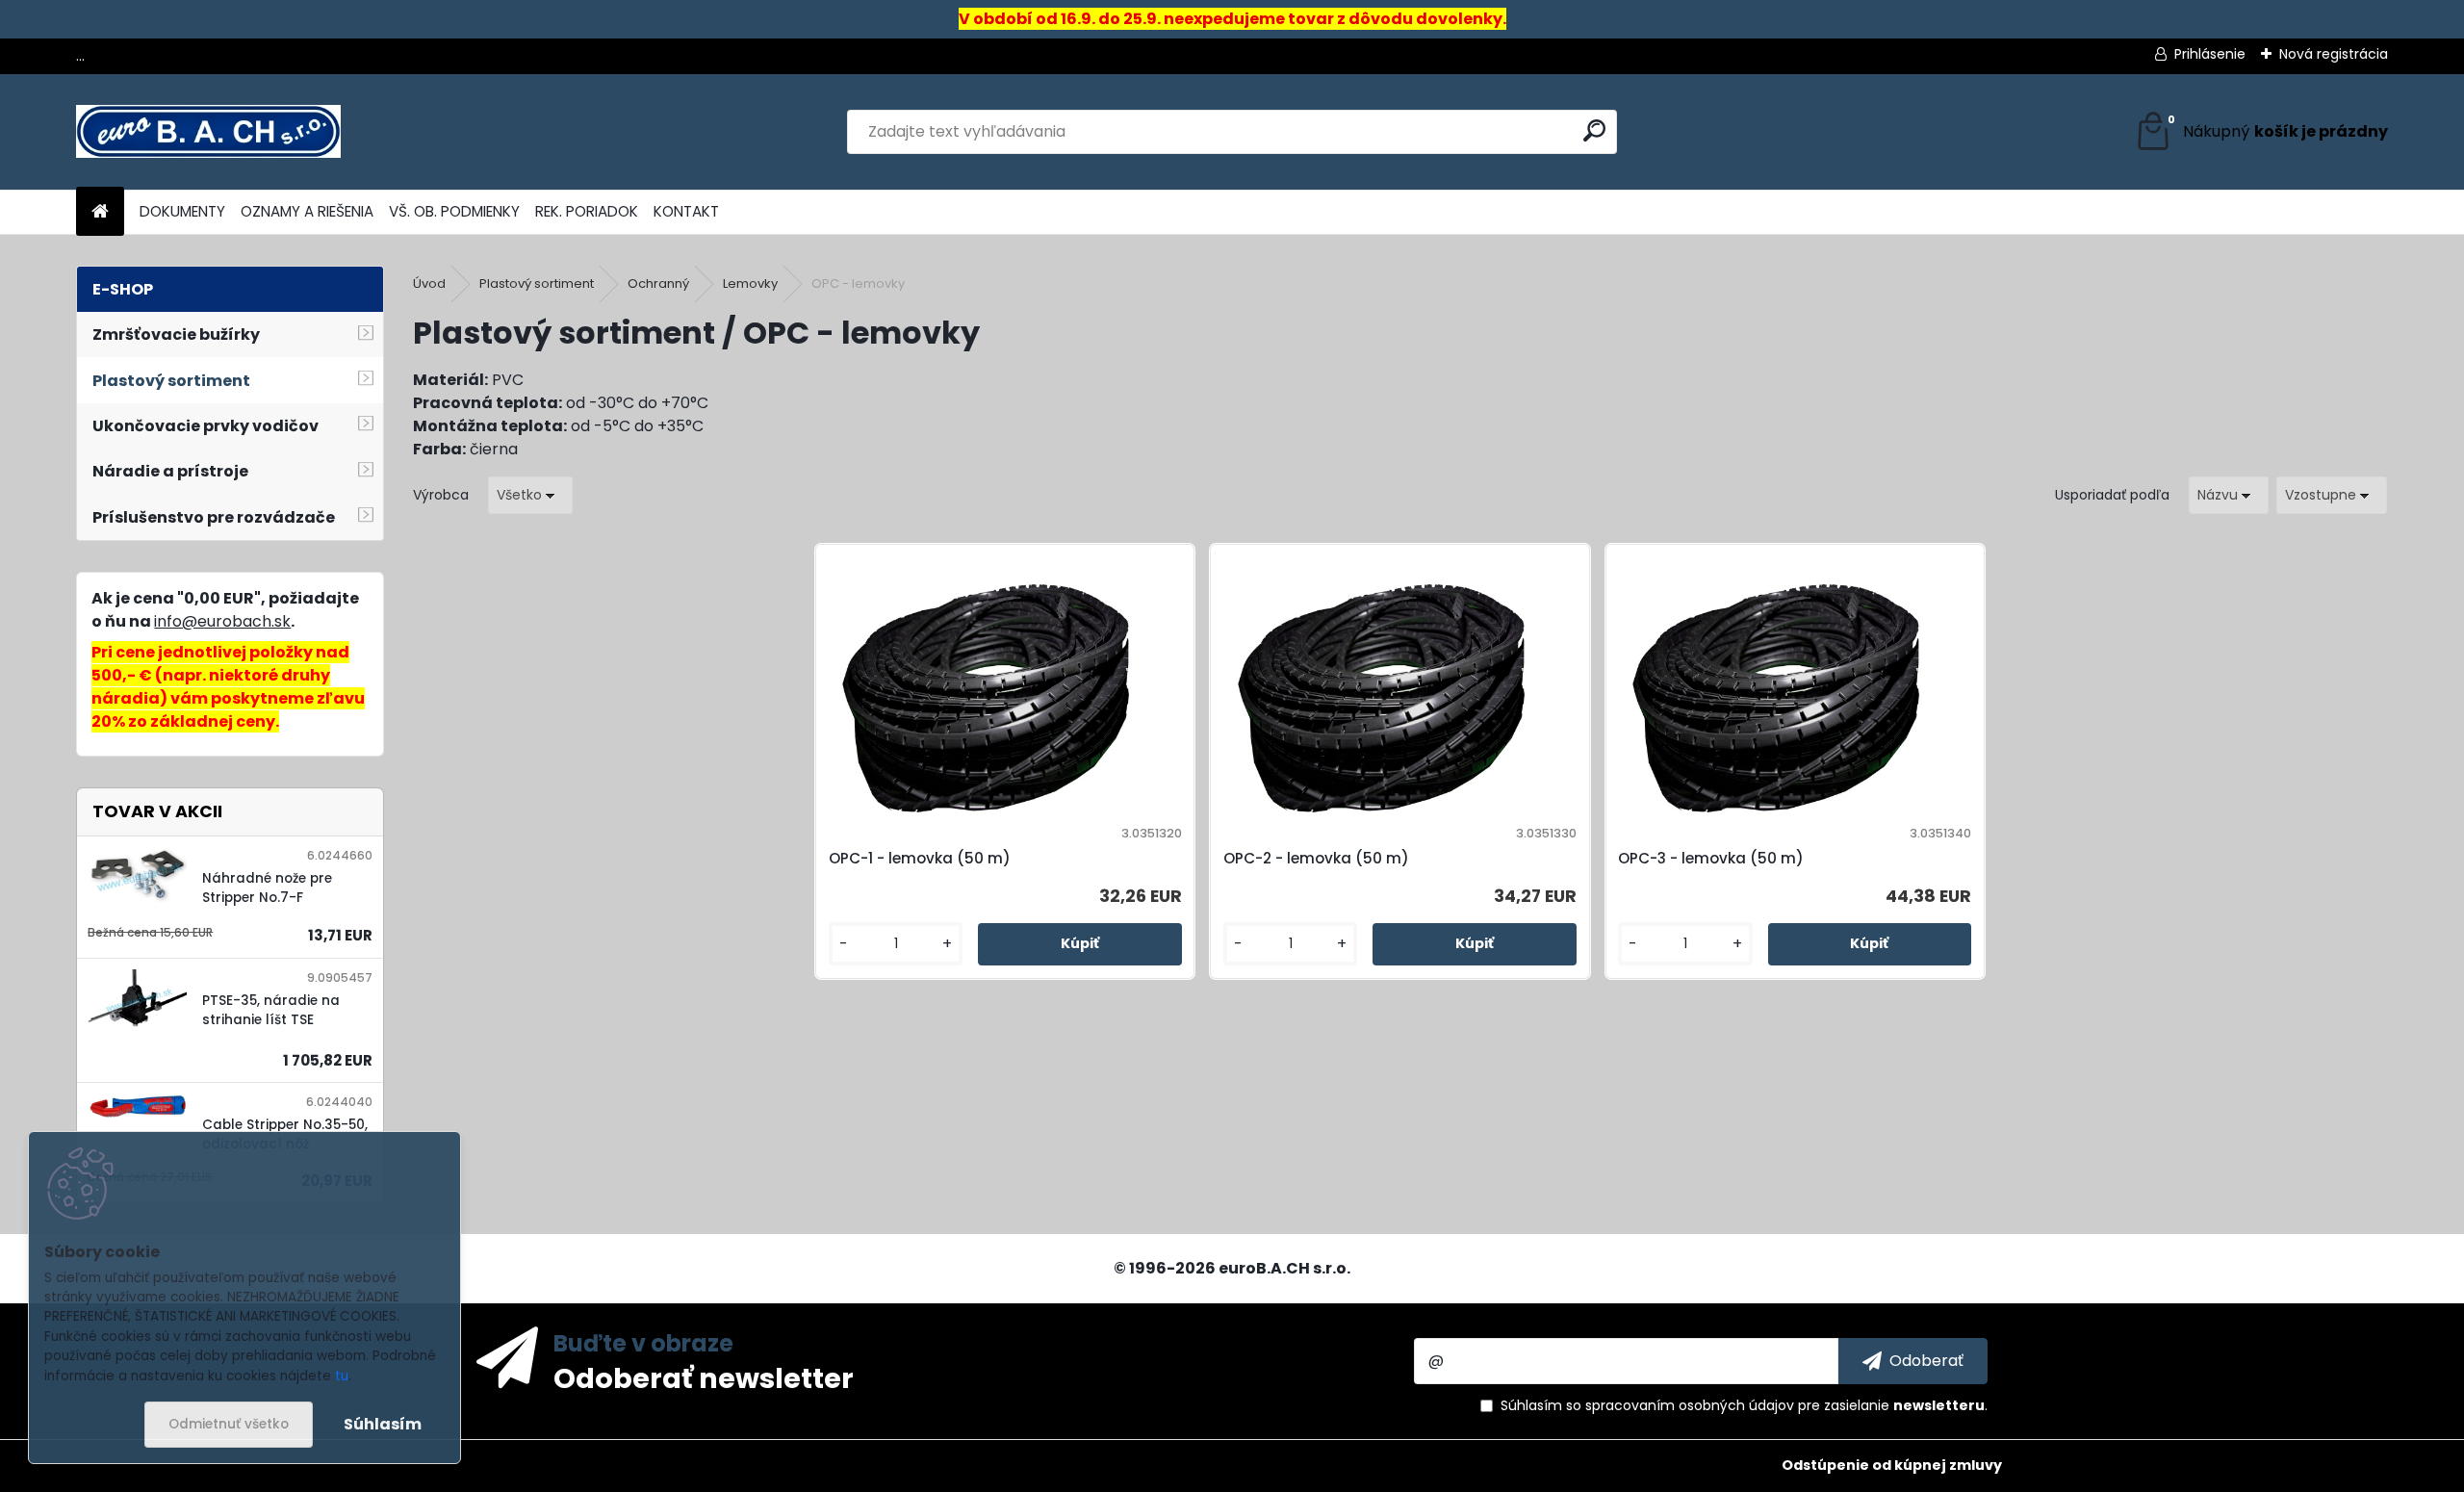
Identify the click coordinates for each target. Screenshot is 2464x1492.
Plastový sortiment (537, 283)
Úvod (429, 283)
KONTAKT (686, 211)
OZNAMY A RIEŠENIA (307, 211)
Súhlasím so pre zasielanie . (1744, 1405)
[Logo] (208, 132)
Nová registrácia (2334, 54)
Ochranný (658, 283)
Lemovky (750, 283)
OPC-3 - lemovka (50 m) (1711, 858)
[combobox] (2229, 495)
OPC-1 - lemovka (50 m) (920, 858)
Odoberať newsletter (704, 1377)
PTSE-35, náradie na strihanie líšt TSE (271, 1010)
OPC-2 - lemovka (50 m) (1316, 858)
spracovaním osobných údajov (1690, 1405)
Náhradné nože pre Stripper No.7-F (267, 888)
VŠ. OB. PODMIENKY (454, 211)
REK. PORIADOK (587, 211)
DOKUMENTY (182, 211)
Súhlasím (383, 1424)
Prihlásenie (2210, 54)
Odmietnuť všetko (229, 1424)
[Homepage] (100, 212)
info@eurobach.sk (222, 621)
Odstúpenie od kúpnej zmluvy (1892, 1465)
